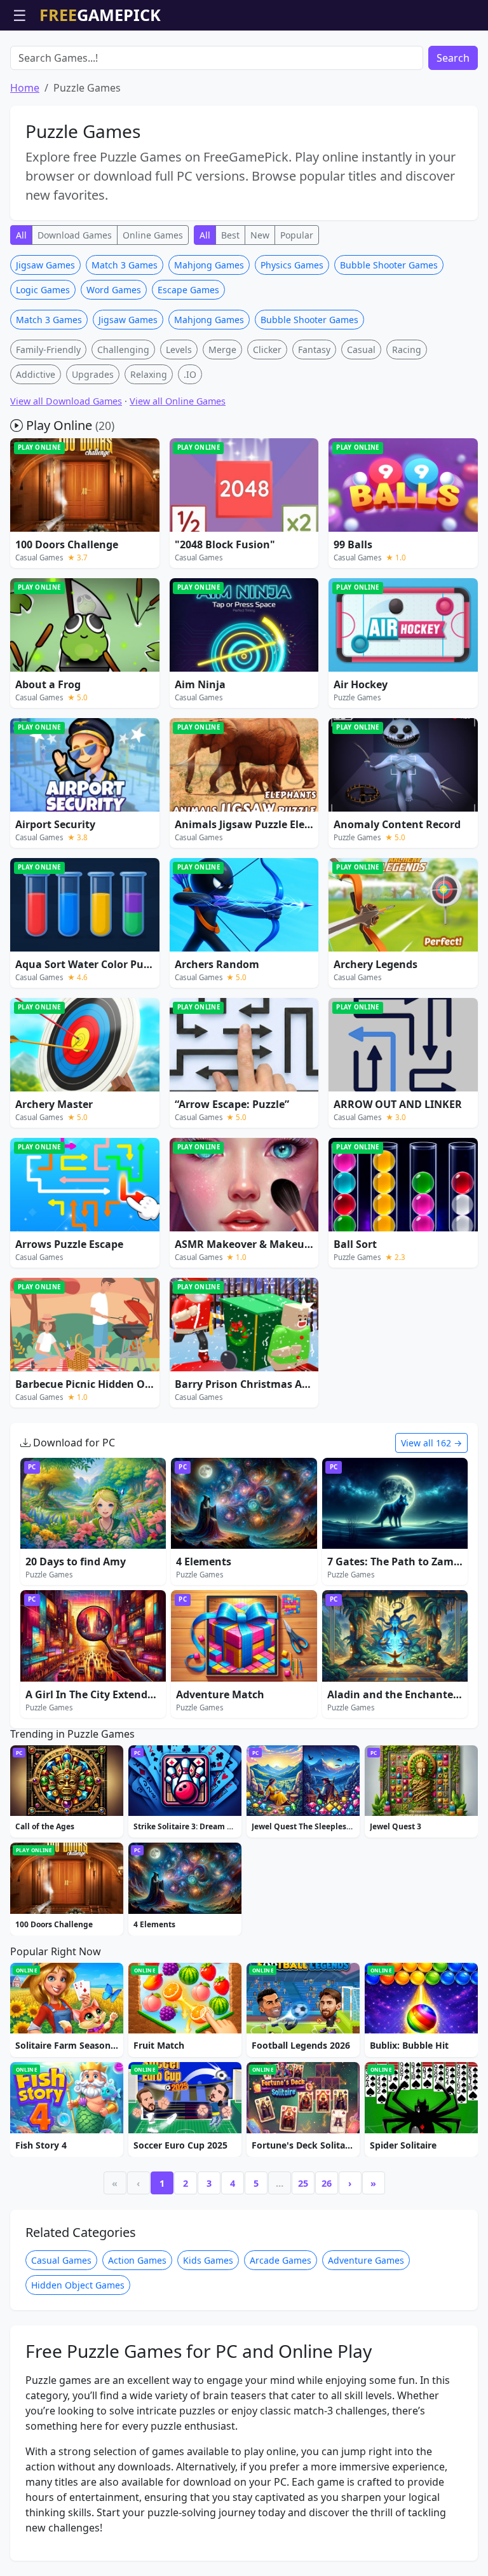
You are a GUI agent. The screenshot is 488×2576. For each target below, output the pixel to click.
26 (327, 2183)
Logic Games (43, 290)
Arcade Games (281, 2260)
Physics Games (292, 265)
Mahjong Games (209, 265)
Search (453, 58)
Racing (407, 350)
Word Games (114, 290)
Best (230, 235)
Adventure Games (366, 2260)
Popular (297, 235)
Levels (179, 350)
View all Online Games (178, 401)
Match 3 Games (125, 265)
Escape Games (188, 290)
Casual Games (61, 2260)
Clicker (267, 350)
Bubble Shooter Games (389, 265)
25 (303, 2183)
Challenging (123, 350)
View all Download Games (66, 401)
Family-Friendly (48, 350)
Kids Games (208, 2260)
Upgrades (93, 374)
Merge (222, 350)
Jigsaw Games (45, 265)
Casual (361, 350)
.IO (190, 374)
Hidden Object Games (78, 2285)
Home (25, 88)
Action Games (137, 2260)
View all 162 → (431, 1443)
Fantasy (314, 350)
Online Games (153, 235)
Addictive (36, 374)
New (260, 235)
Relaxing (149, 374)
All (21, 235)
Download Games (75, 235)
